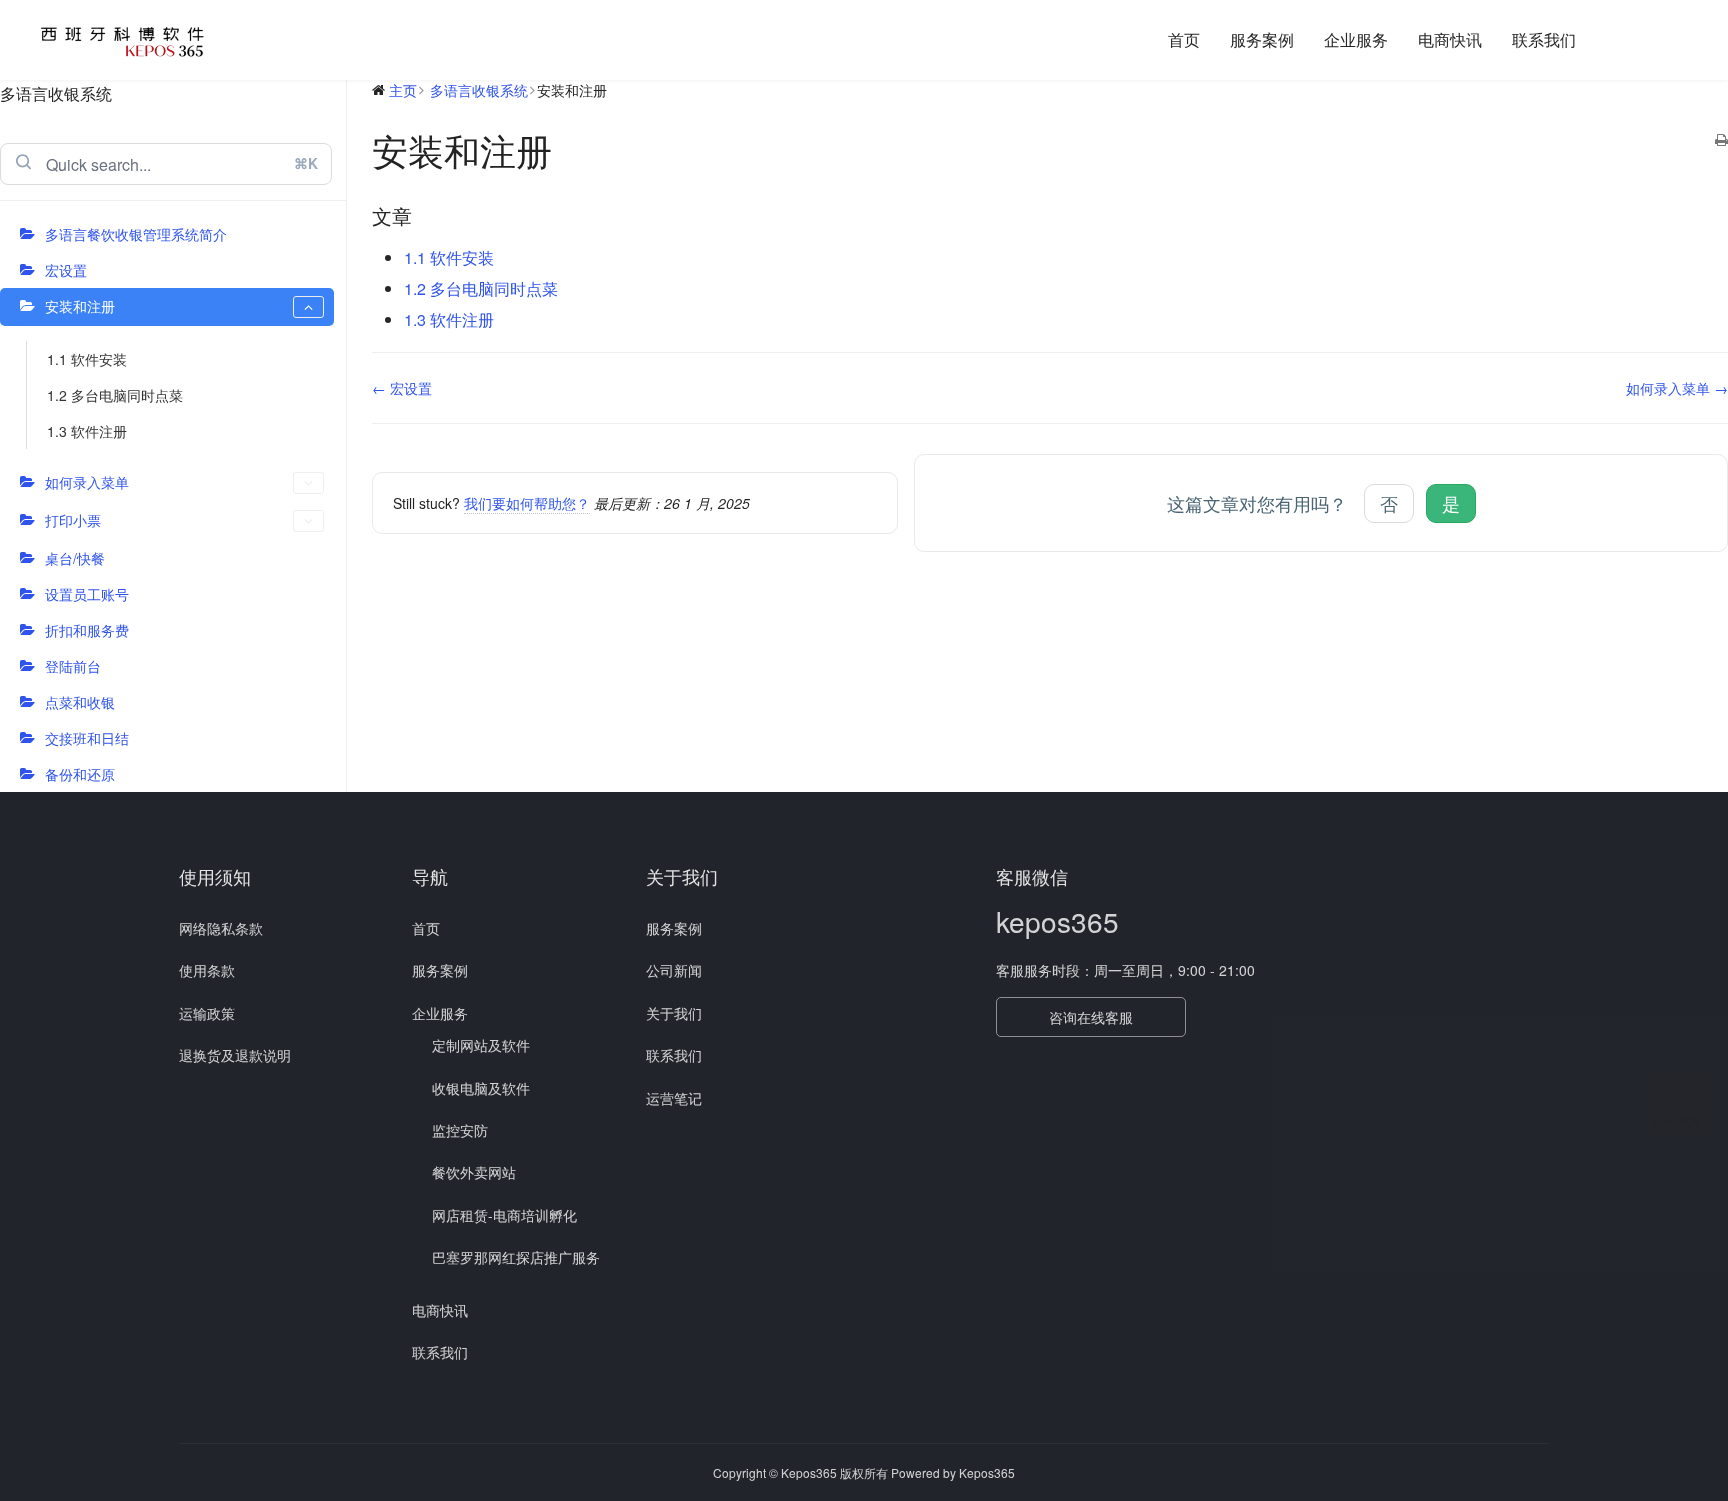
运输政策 (207, 1013)
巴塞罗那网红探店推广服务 (516, 1257)
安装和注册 (80, 306)
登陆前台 (73, 666)
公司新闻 (674, 970)
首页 (1184, 39)
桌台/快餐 (75, 558)
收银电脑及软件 (481, 1088)
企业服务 (1356, 39)
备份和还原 (80, 774)
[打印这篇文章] (1721, 140)
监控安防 (460, 1130)
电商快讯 (1450, 39)
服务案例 (1262, 39)
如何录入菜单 (87, 482)
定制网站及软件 (481, 1045)
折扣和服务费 (87, 630)
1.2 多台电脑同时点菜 (115, 395)
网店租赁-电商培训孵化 (504, 1215)
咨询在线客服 (1091, 1017)
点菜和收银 (80, 702)
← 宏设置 (402, 388)
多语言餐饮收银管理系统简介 (136, 234)
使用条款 (207, 970)
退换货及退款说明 (235, 1055)
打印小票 (73, 520)
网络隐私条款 (221, 928)
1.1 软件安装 (87, 359)
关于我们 (674, 1013)
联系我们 (1544, 39)
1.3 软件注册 (87, 431)
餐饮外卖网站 (474, 1172)
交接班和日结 (87, 738)
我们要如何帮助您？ (527, 503)
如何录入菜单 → (1677, 388)
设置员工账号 (87, 594)
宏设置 (66, 270)
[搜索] (1615, 40)
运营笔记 (674, 1098)
